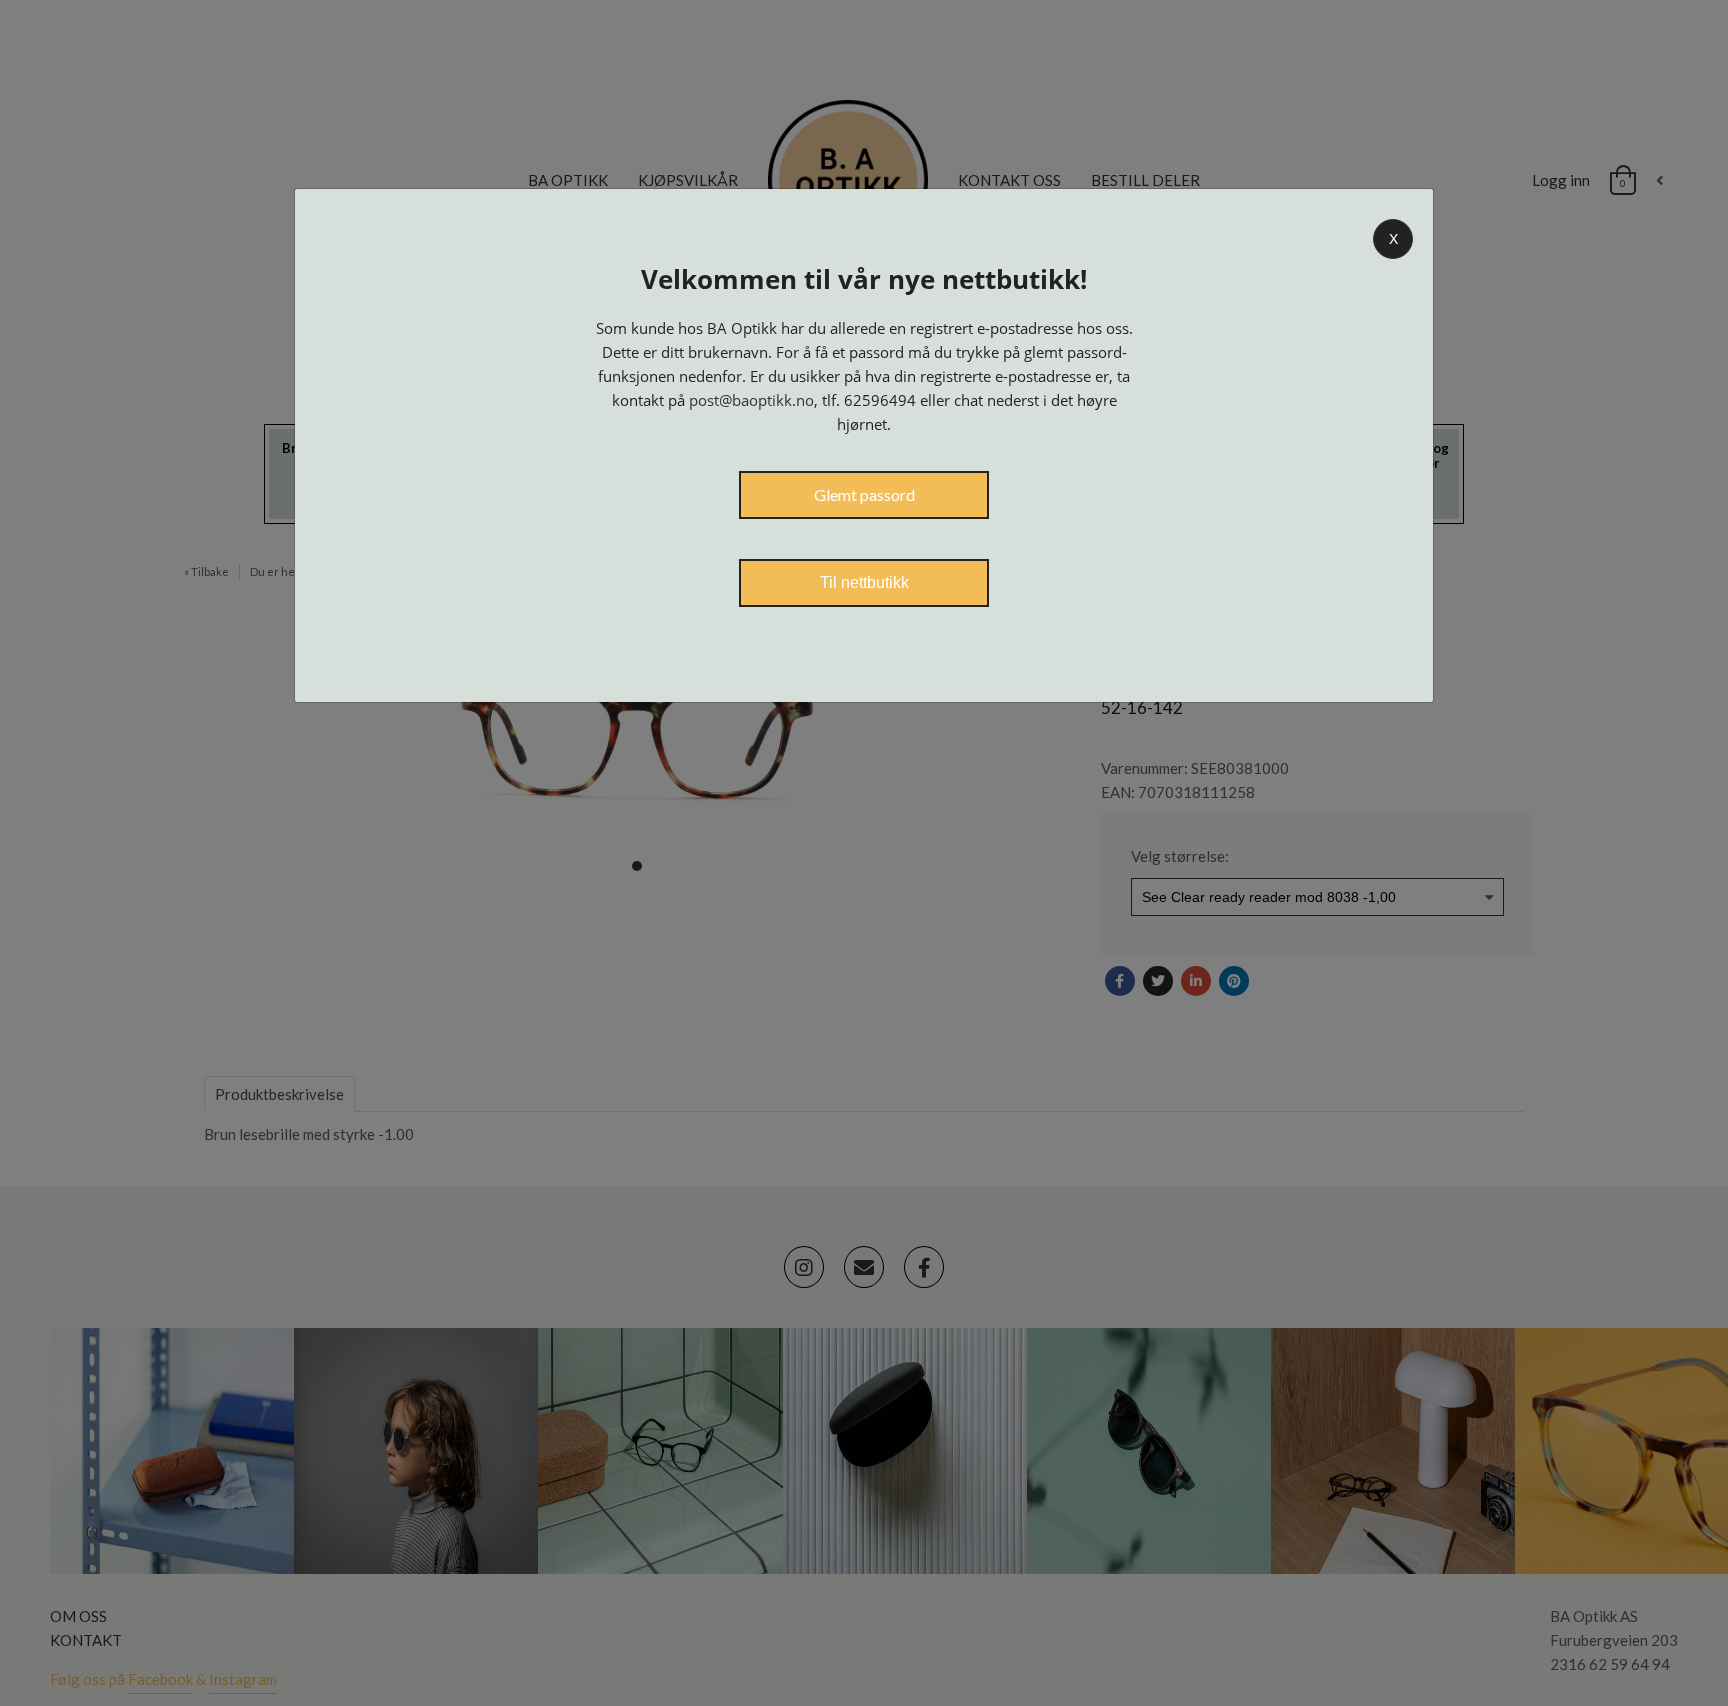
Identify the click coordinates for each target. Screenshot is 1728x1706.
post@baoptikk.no (751, 400)
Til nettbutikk (864, 582)
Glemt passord (864, 494)
